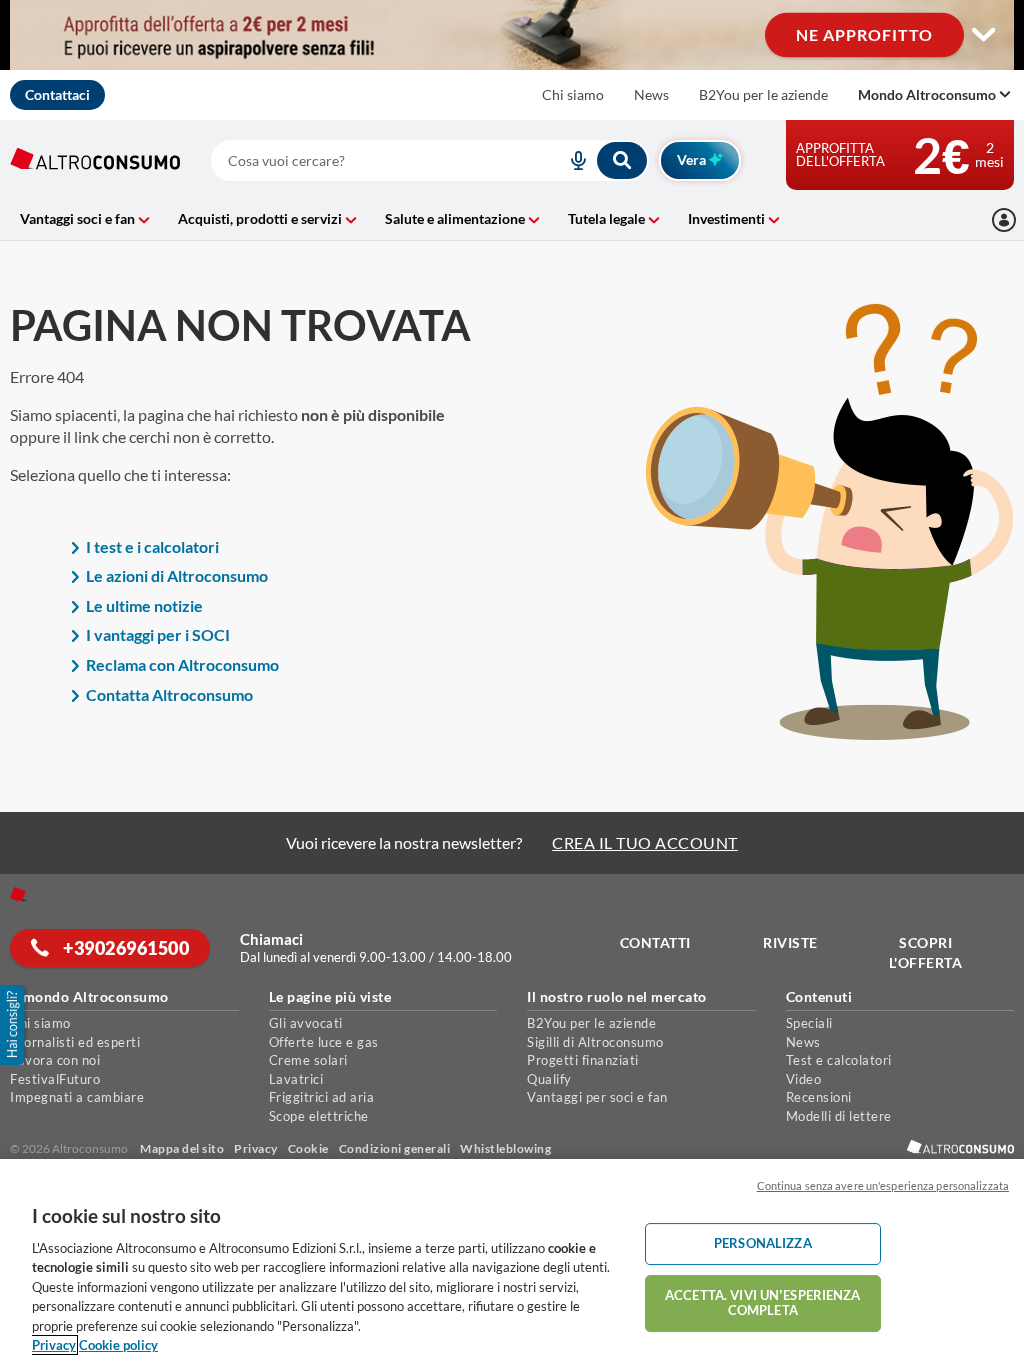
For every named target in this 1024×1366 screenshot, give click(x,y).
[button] (14, 1025)
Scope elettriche (319, 1116)
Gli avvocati (306, 1023)
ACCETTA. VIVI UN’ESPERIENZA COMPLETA (763, 1303)
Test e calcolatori (839, 1060)
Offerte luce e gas (324, 1042)
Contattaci (57, 94)
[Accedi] (1004, 220)
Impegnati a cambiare (77, 1097)
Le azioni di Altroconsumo (177, 575)
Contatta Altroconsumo (169, 694)
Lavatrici (296, 1079)
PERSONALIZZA (763, 1243)
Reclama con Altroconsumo (182, 664)
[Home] (18, 894)
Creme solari (308, 1060)
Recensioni (819, 1097)
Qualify (549, 1079)
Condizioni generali (395, 1148)
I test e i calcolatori (152, 546)
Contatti (655, 942)
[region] (512, 1262)
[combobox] (429, 160)
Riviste (790, 942)
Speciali (809, 1023)
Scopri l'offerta (926, 952)
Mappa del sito (182, 1148)
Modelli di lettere (839, 1116)
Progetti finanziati (583, 1060)
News (651, 94)
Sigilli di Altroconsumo (595, 1042)
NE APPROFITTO (864, 34)
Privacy (256, 1148)
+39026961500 (125, 948)
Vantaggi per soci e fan (597, 1097)
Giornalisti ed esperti (75, 1042)
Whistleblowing (505, 1148)
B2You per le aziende (763, 94)
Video (804, 1079)
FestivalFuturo (55, 1079)
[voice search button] (571, 160)
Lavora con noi (55, 1060)
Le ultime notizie (144, 605)
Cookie (308, 1148)
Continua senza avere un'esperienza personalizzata (883, 1185)
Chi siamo (573, 94)
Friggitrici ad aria (322, 1097)
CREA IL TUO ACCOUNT (645, 842)
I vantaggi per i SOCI (158, 634)
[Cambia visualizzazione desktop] (512, 35)
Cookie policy (118, 1345)
